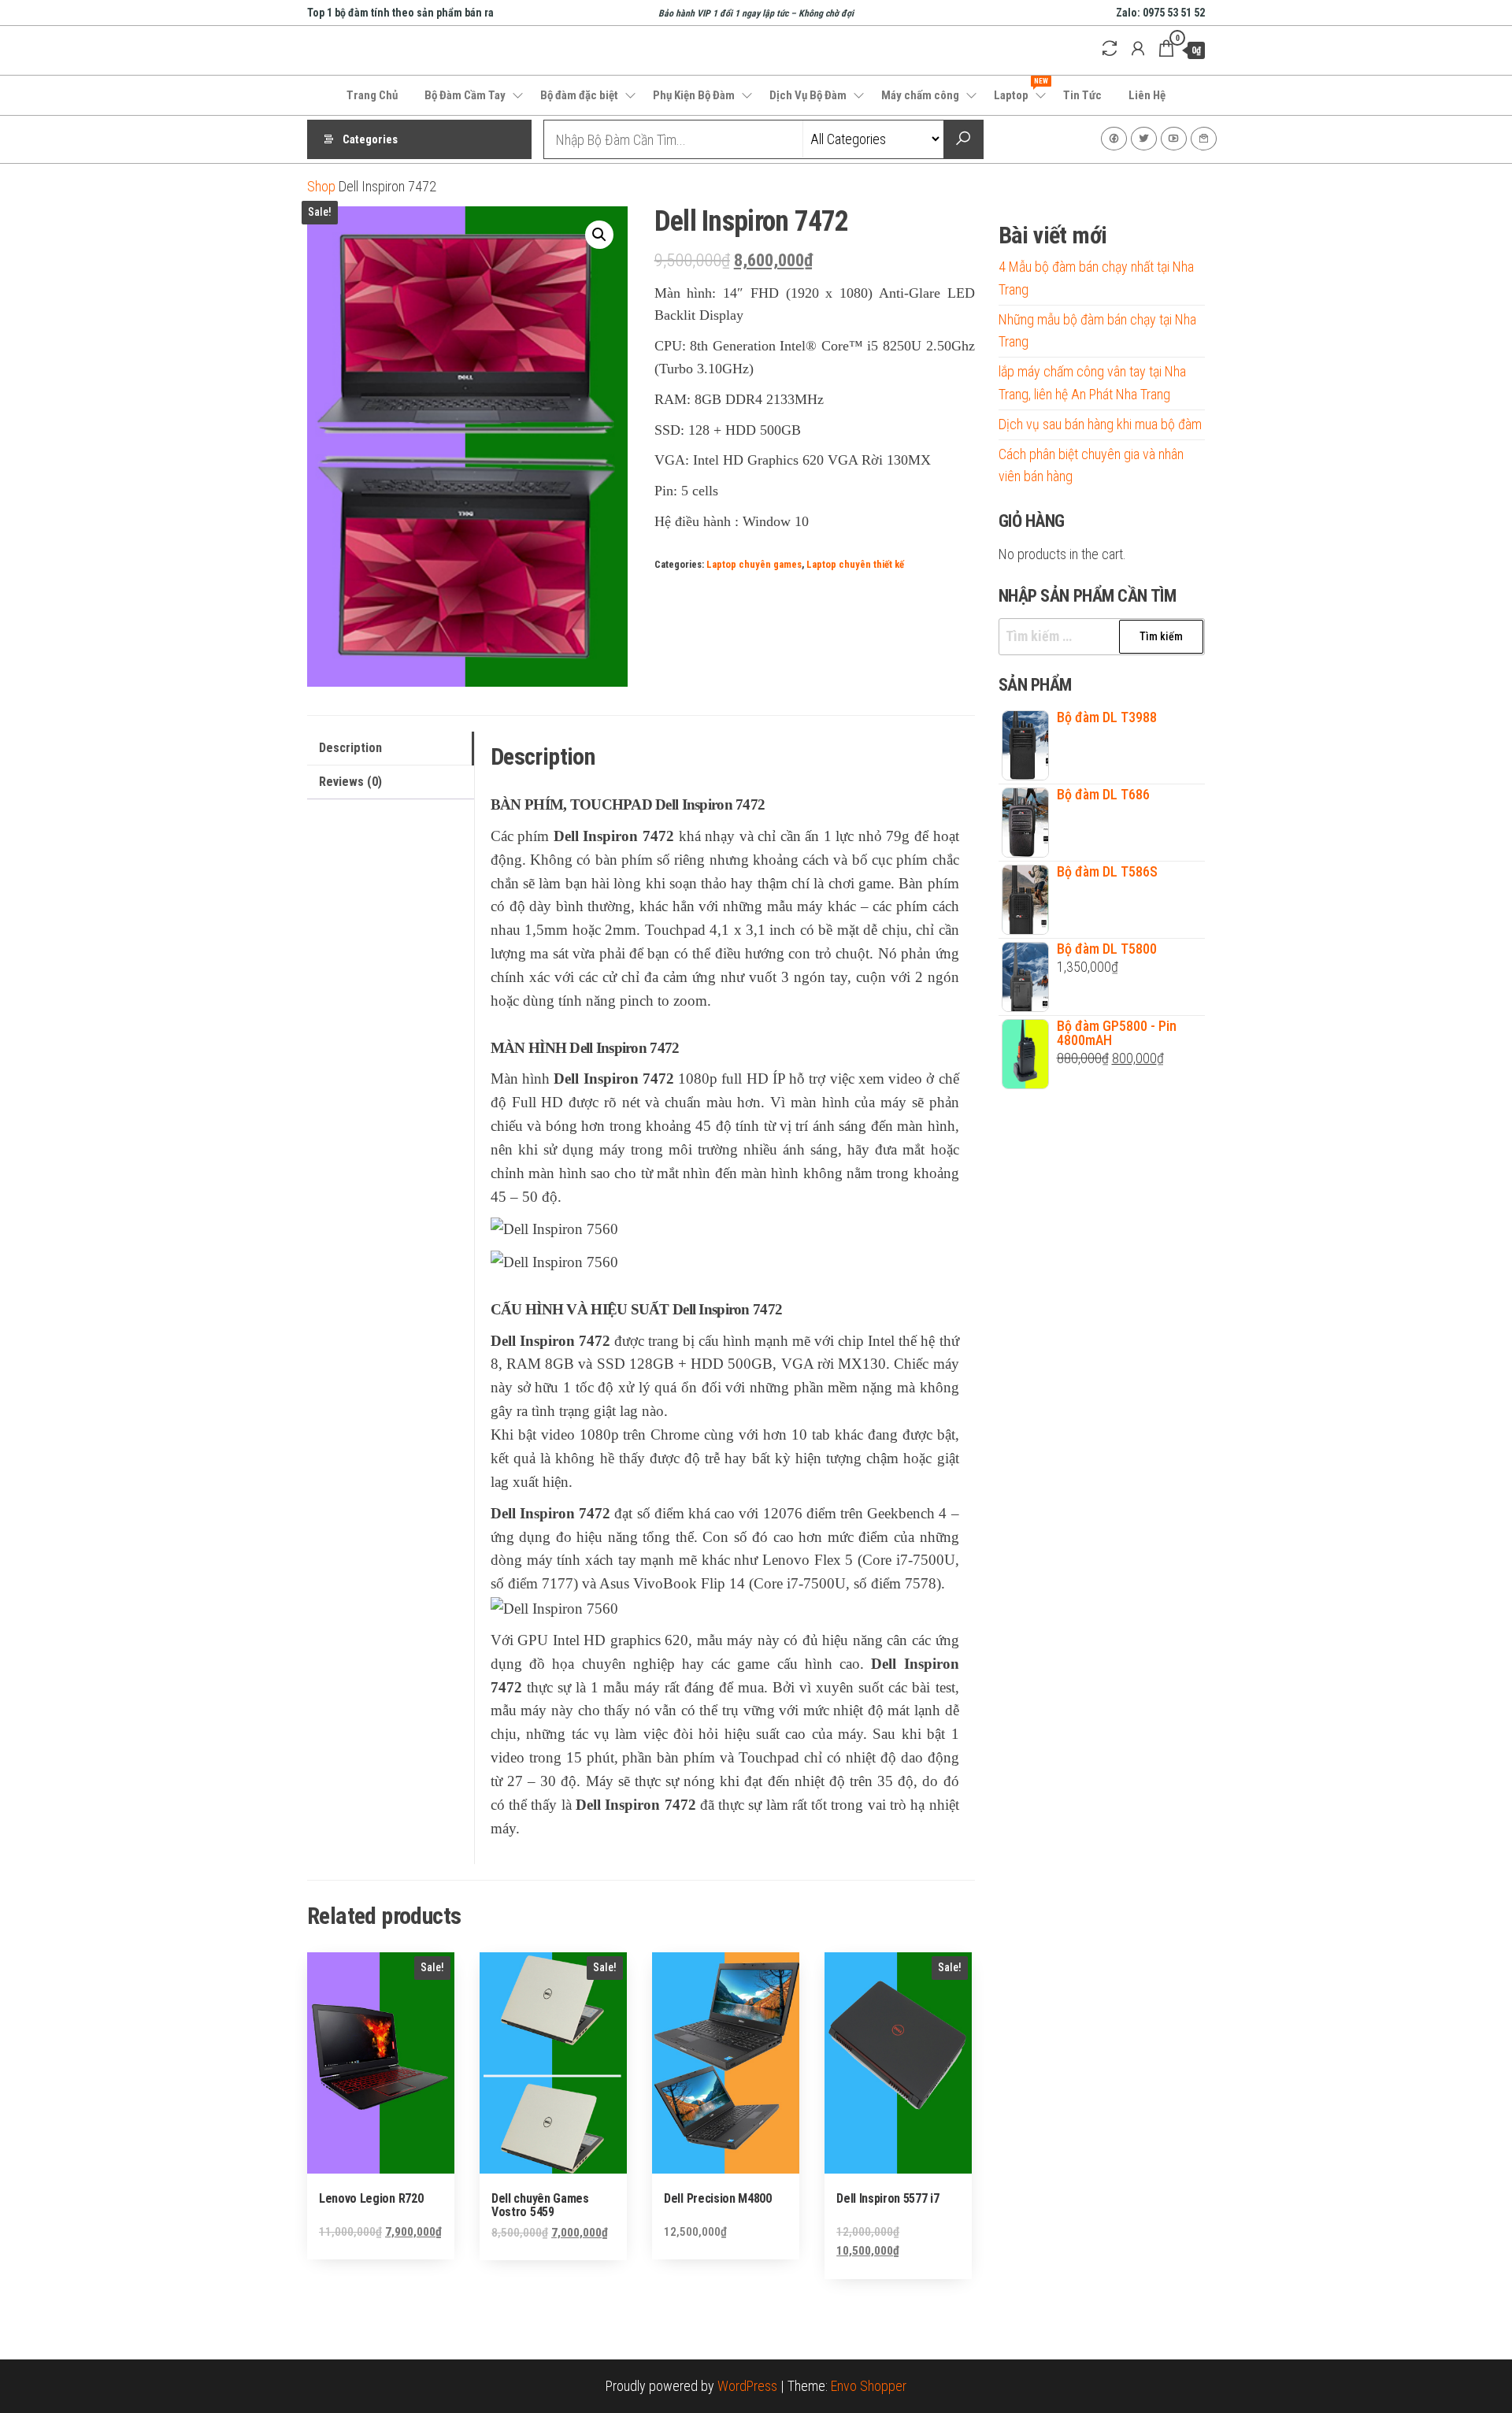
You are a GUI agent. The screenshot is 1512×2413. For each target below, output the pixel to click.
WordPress (747, 2386)
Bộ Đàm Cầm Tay (465, 95)
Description (350, 748)
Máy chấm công (920, 95)
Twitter (1144, 139)
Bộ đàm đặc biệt (579, 95)
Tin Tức (1082, 95)
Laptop (1021, 90)
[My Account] (1138, 49)
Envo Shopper (869, 2386)
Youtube (1174, 139)
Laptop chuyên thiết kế (855, 564)
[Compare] (1110, 49)
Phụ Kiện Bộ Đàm (694, 95)
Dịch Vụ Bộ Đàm (808, 95)
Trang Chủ (372, 95)
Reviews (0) (350, 782)
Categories (370, 139)
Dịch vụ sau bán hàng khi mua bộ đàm (1100, 424)
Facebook (1114, 139)
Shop (321, 186)
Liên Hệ (1147, 95)
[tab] (391, 749)
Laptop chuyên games (754, 564)
